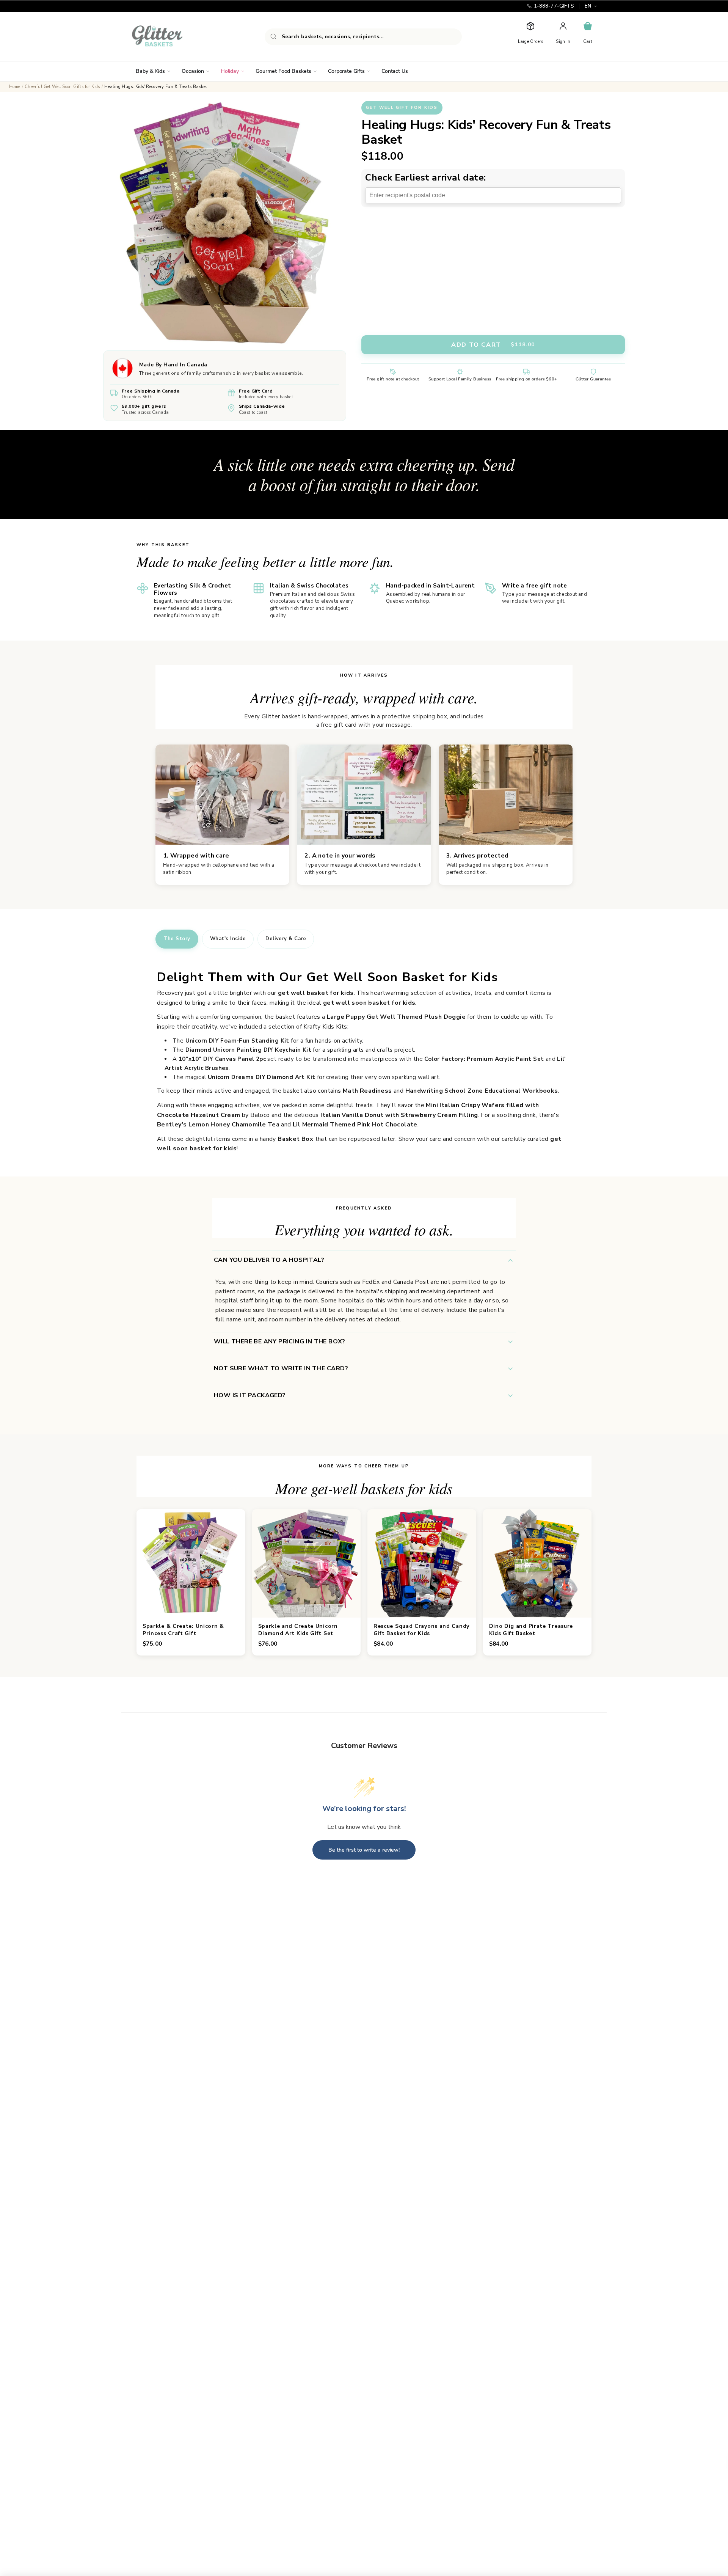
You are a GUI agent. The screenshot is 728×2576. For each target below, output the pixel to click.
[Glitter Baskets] (172, 36)
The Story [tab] (177, 939)
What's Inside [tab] (228, 939)
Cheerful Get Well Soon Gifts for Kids (62, 87)
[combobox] (363, 37)
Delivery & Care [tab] (286, 939)
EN (588, 6)
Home (15, 87)
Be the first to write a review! (364, 1850)
